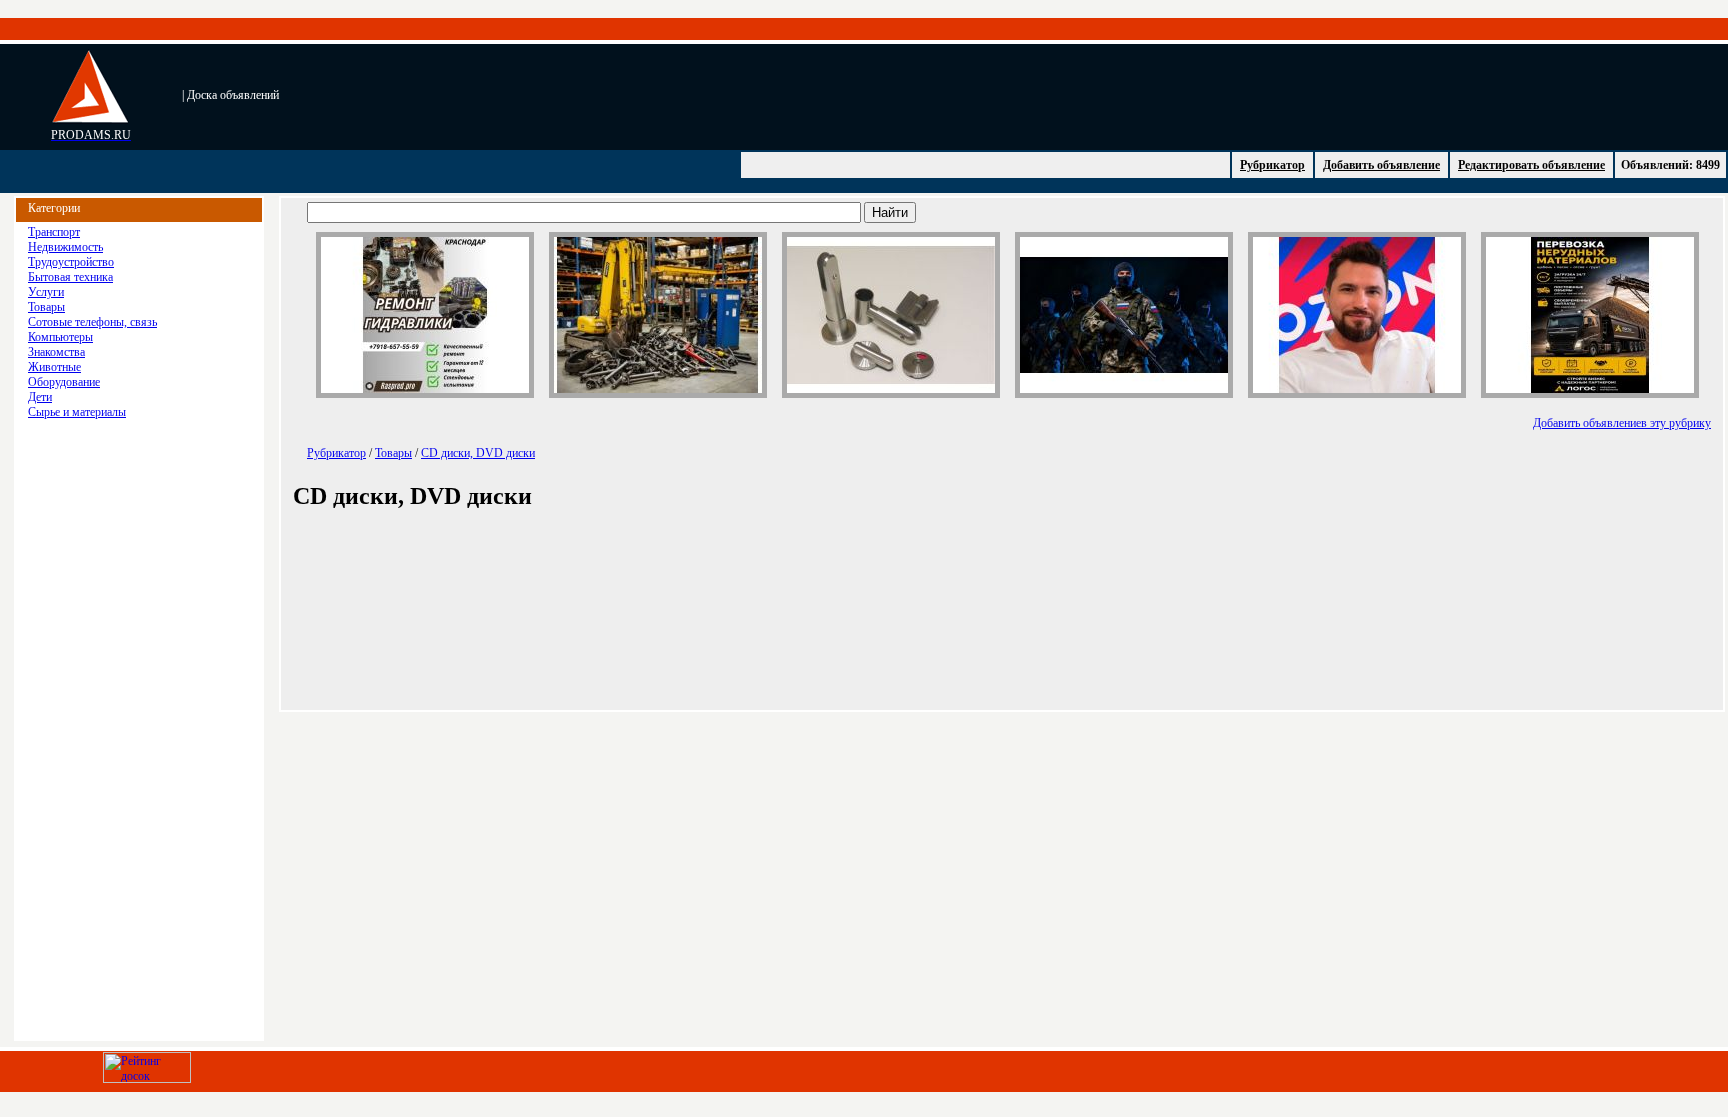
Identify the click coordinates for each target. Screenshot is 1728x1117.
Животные (54, 367)
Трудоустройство (71, 262)
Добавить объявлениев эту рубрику (1622, 423)
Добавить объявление (1381, 165)
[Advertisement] (716, 95)
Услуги (46, 292)
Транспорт (54, 232)
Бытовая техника (70, 277)
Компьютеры (60, 337)
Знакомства (56, 352)
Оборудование (64, 382)
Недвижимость (65, 247)
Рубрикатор (1272, 165)
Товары (46, 307)
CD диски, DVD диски (478, 453)
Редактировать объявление (1531, 165)
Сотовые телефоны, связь (92, 322)
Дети (40, 397)
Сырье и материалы (77, 412)
